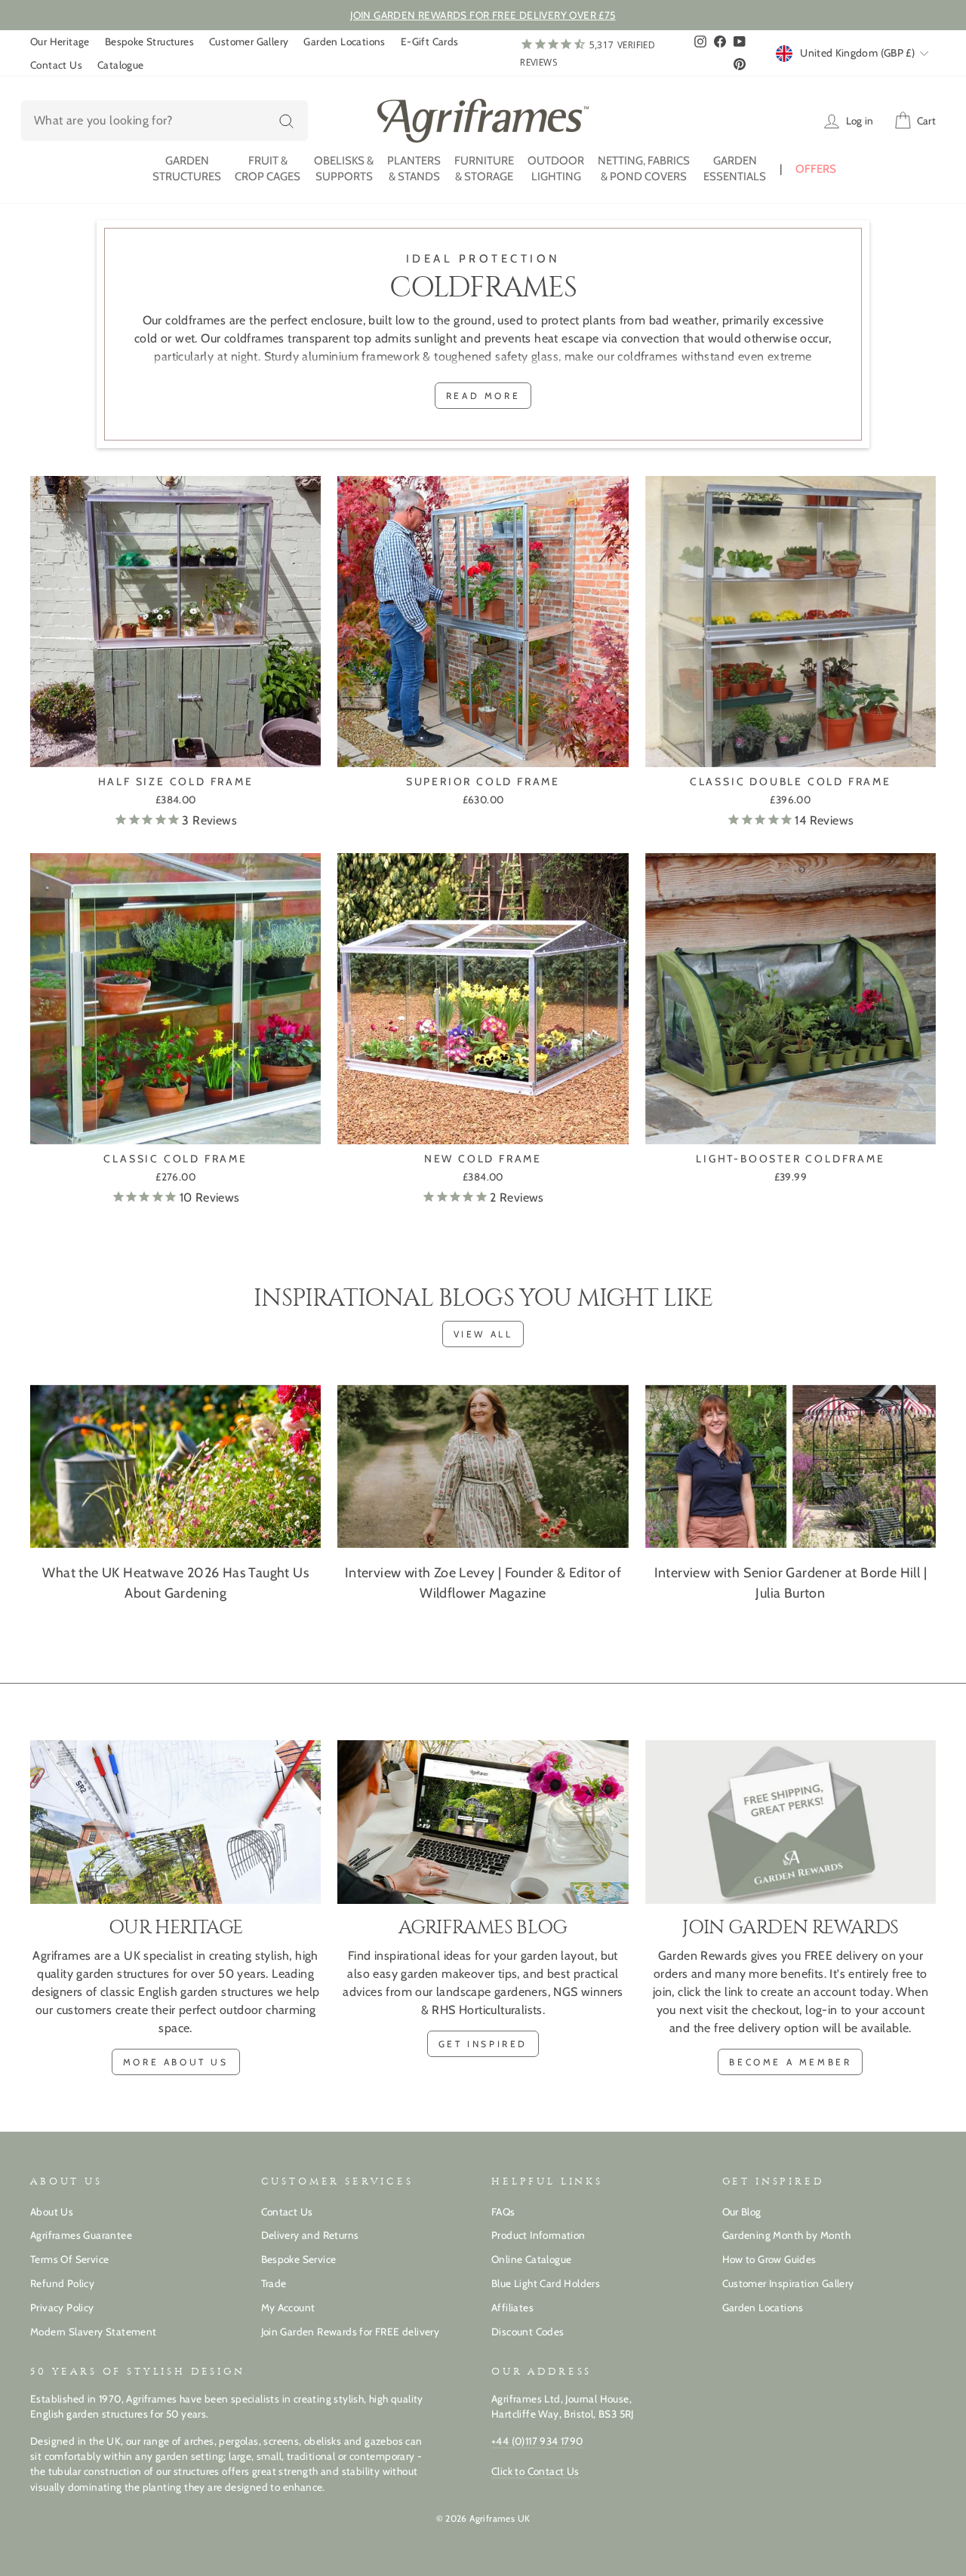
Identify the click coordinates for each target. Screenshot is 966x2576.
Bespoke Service (299, 2259)
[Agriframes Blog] (483, 1822)
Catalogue (121, 65)
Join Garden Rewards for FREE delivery (351, 2332)
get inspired (483, 2044)
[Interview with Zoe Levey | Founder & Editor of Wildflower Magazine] (483, 1467)
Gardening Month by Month (787, 2235)
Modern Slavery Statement (94, 2332)
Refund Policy (62, 2283)
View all (483, 1334)
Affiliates (512, 2307)
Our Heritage (60, 41)
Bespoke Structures (149, 41)
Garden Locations (344, 41)
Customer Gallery (249, 41)
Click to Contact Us (535, 2471)
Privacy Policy (62, 2307)
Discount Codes (528, 2332)
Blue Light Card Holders (546, 2283)
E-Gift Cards (430, 41)
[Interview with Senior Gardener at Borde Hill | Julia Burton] (791, 1467)
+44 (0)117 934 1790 (537, 2441)
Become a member (790, 2062)
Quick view (175, 749)
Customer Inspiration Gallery (788, 2283)
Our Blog (742, 2212)
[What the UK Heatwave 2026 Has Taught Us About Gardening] (175, 1467)
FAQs (503, 2212)
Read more (483, 396)
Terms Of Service (69, 2259)
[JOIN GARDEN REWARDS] (791, 1822)
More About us (176, 2062)
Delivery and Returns (310, 2235)
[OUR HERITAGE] (175, 1822)
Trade (274, 2283)
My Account (288, 2307)
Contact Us (56, 65)
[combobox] (165, 121)
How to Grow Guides (769, 2259)
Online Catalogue (531, 2259)
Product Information (538, 2235)
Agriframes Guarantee (81, 2235)
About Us (52, 2212)
